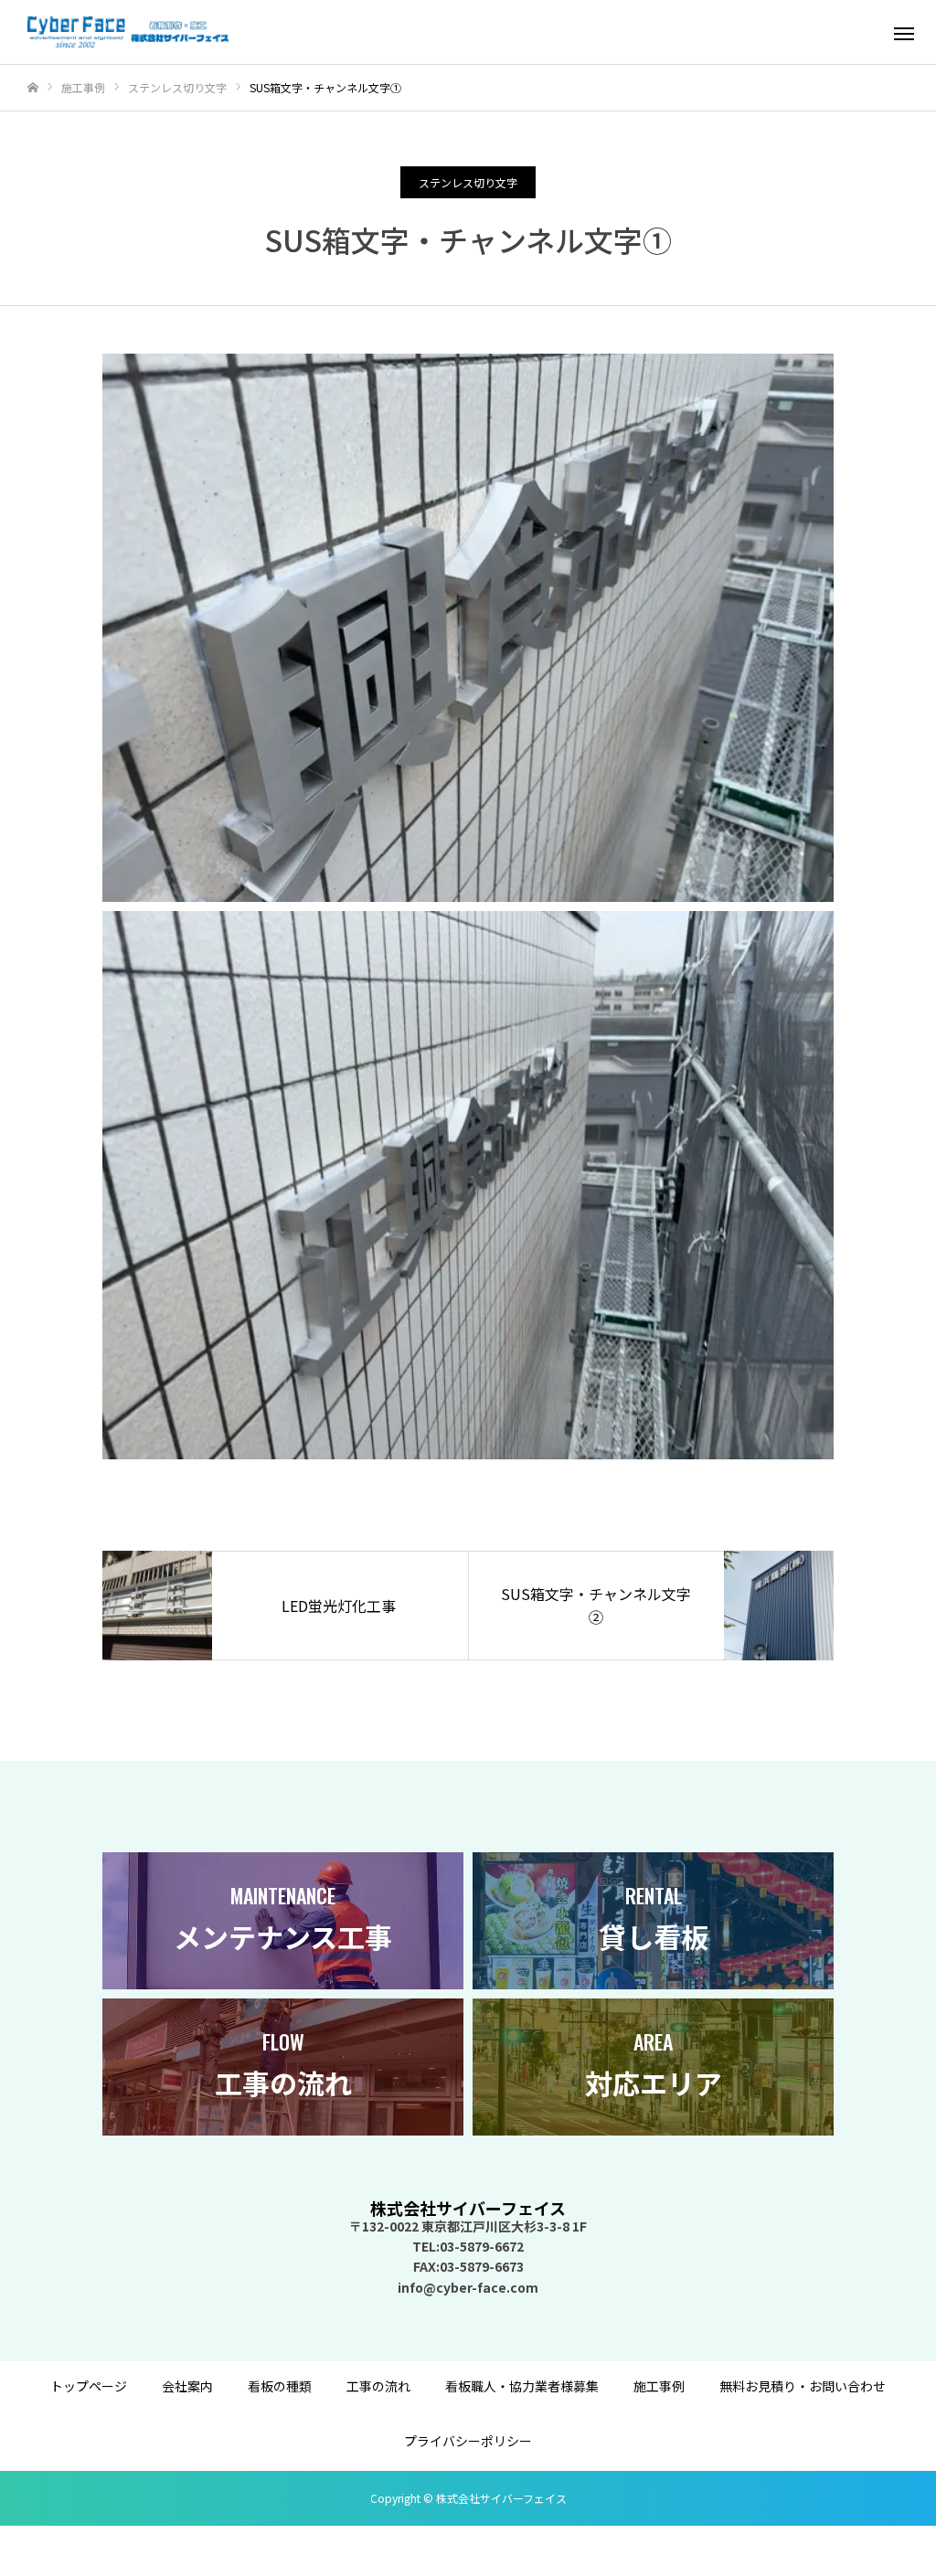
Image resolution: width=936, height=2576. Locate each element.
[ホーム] (33, 88)
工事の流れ (378, 2386)
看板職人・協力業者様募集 (522, 2386)
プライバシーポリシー (468, 2441)
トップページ (89, 2386)
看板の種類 (280, 2386)
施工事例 (659, 2386)
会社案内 (187, 2386)
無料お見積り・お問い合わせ (803, 2386)
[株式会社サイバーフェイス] (128, 32)
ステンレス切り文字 (468, 182)
